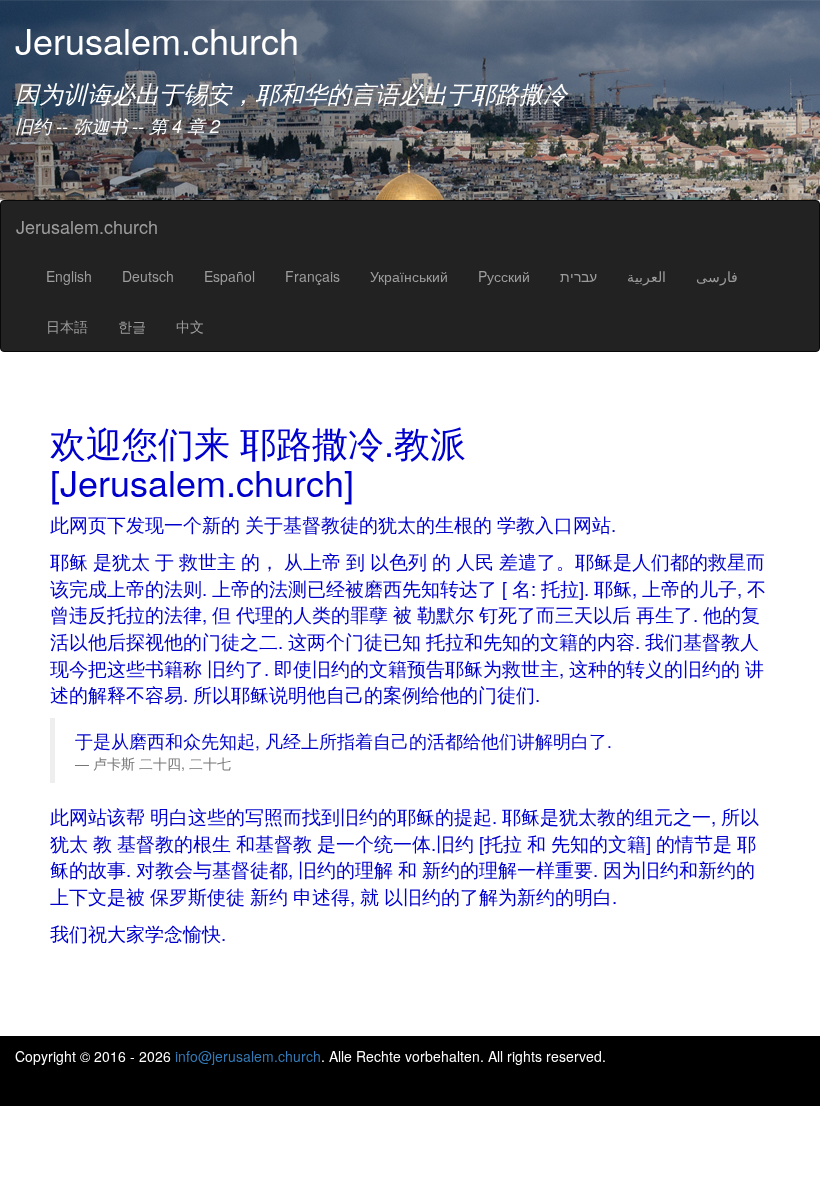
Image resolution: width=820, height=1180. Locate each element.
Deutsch (148, 276)
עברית (578, 276)
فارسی (717, 276)
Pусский (504, 276)
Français (312, 276)
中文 (190, 326)
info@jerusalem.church (248, 1056)
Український (409, 276)
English (69, 276)
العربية (646, 276)
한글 (132, 326)
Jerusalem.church (87, 226)
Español (229, 276)
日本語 (67, 326)
